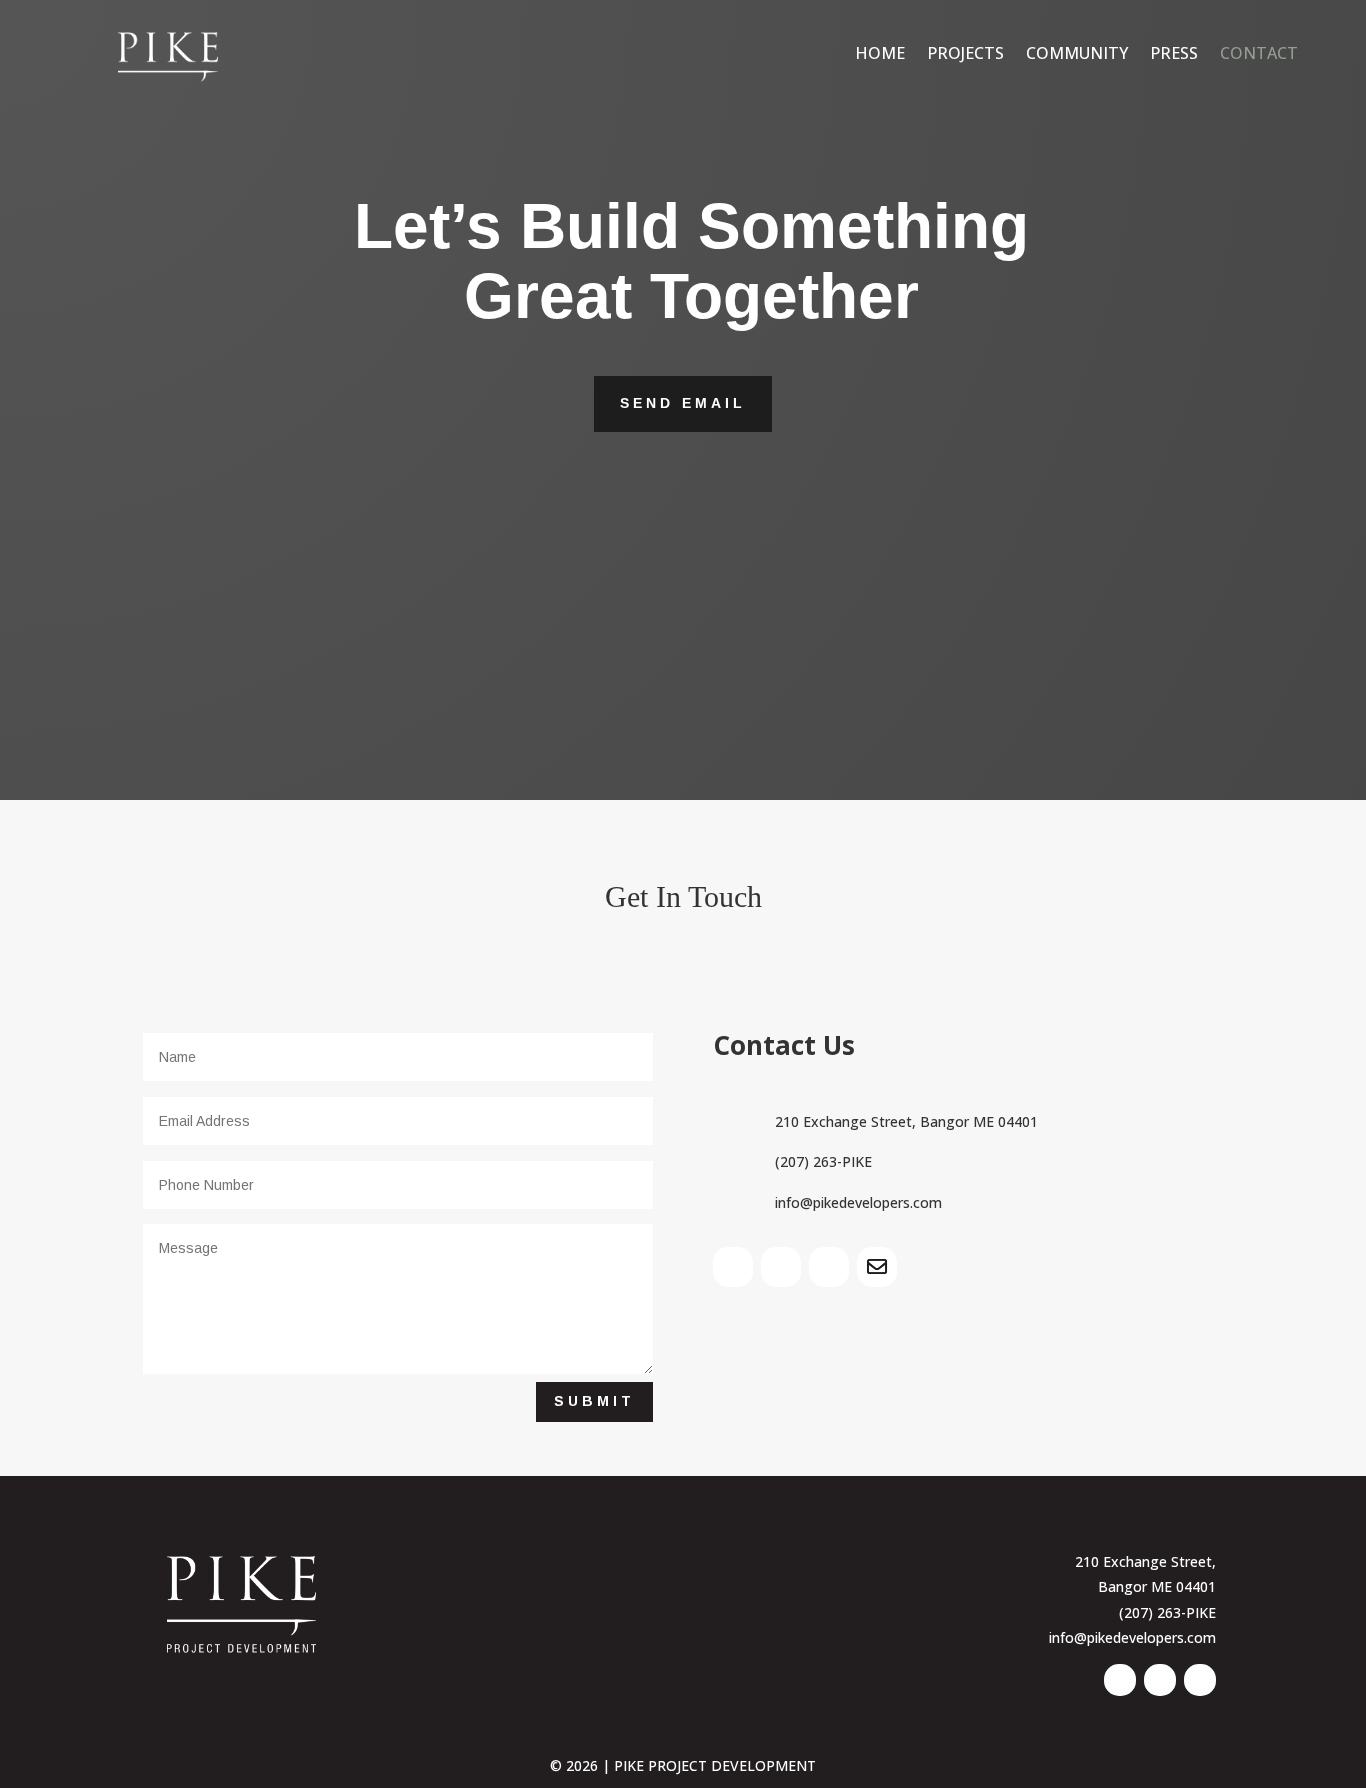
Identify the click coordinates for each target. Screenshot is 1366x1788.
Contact (1259, 53)
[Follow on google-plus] (877, 1267)
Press (1174, 53)
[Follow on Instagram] (829, 1267)
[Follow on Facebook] (781, 1267)
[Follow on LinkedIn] (733, 1267)
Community (1077, 53)
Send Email (683, 403)
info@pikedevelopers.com (1132, 1637)
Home (880, 53)
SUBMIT (594, 1401)
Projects (965, 53)
